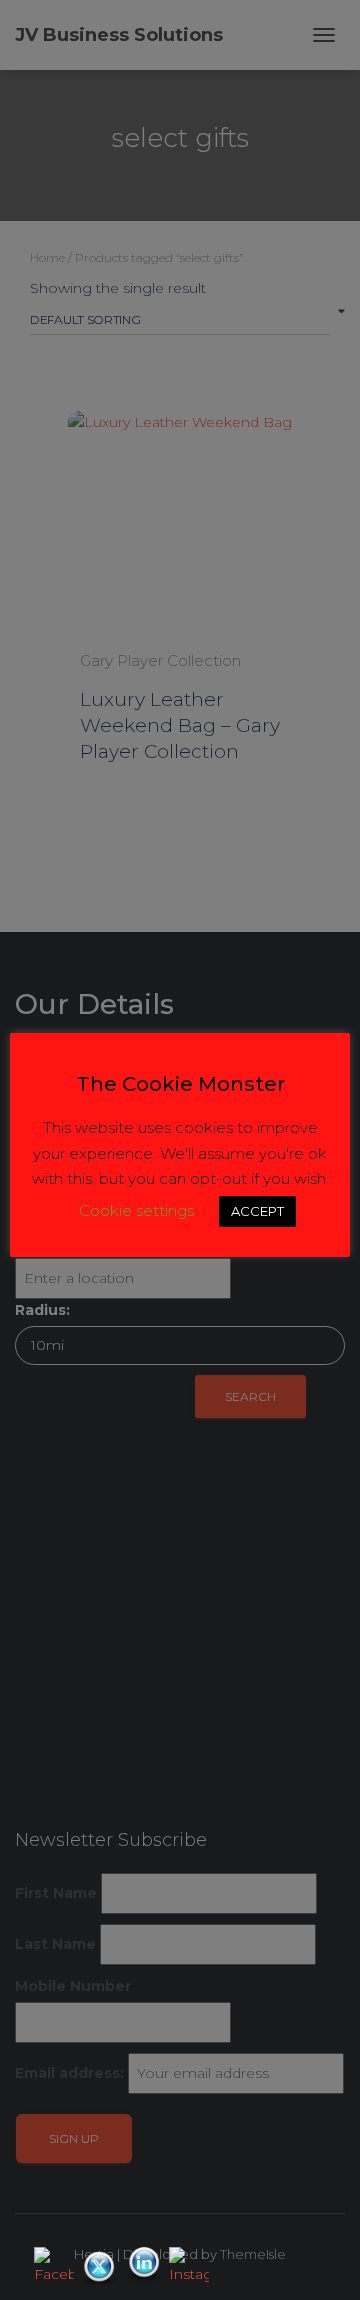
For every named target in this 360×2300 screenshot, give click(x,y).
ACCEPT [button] (257, 1211)
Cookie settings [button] (136, 1210)
